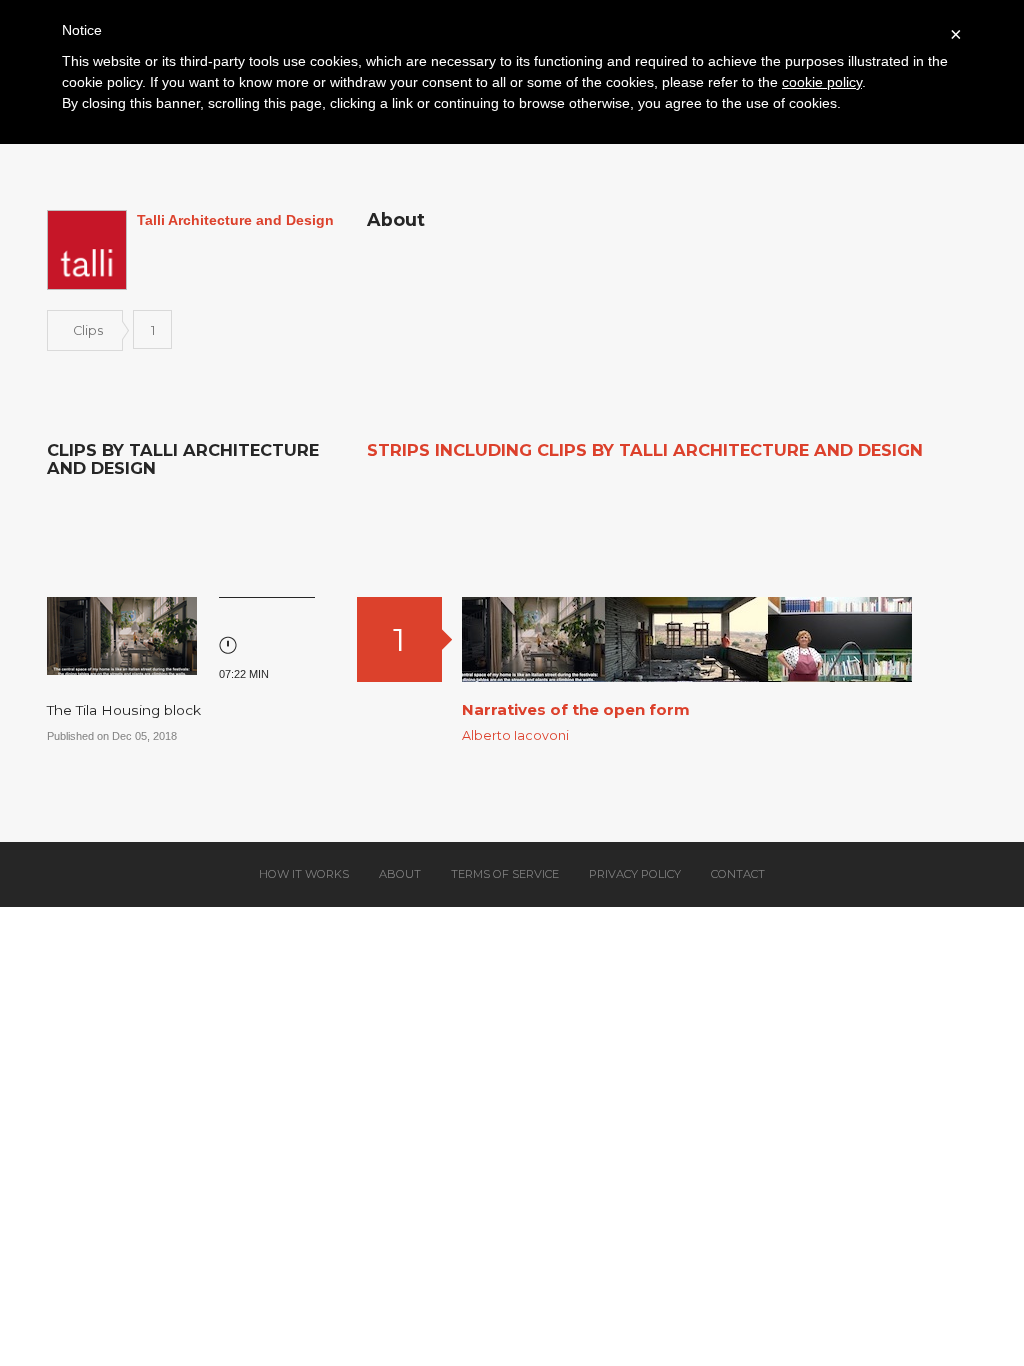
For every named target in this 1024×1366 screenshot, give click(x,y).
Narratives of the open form (576, 709)
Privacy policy (635, 874)
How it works (304, 874)
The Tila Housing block (124, 710)
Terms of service (505, 874)
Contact (738, 874)
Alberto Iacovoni (515, 735)
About (400, 874)
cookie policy (822, 82)
